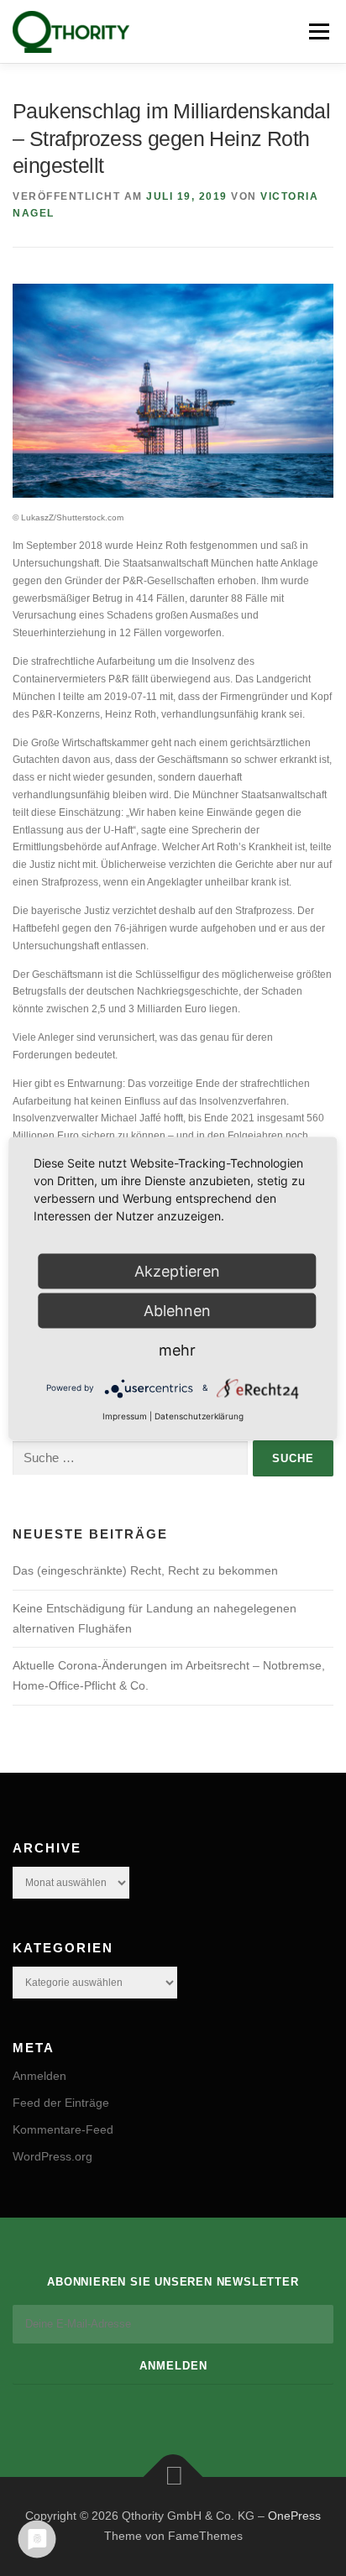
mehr (177, 1349)
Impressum (125, 1415)
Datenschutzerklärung (199, 1415)
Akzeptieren (177, 1270)
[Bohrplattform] (173, 390)
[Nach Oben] (173, 2477)
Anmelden (39, 2076)
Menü (317, 31)
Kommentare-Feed (63, 2129)
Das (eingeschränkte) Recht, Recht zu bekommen (145, 1570)
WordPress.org (52, 2156)
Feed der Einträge (61, 2103)
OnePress (294, 2516)
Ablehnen (177, 1310)
